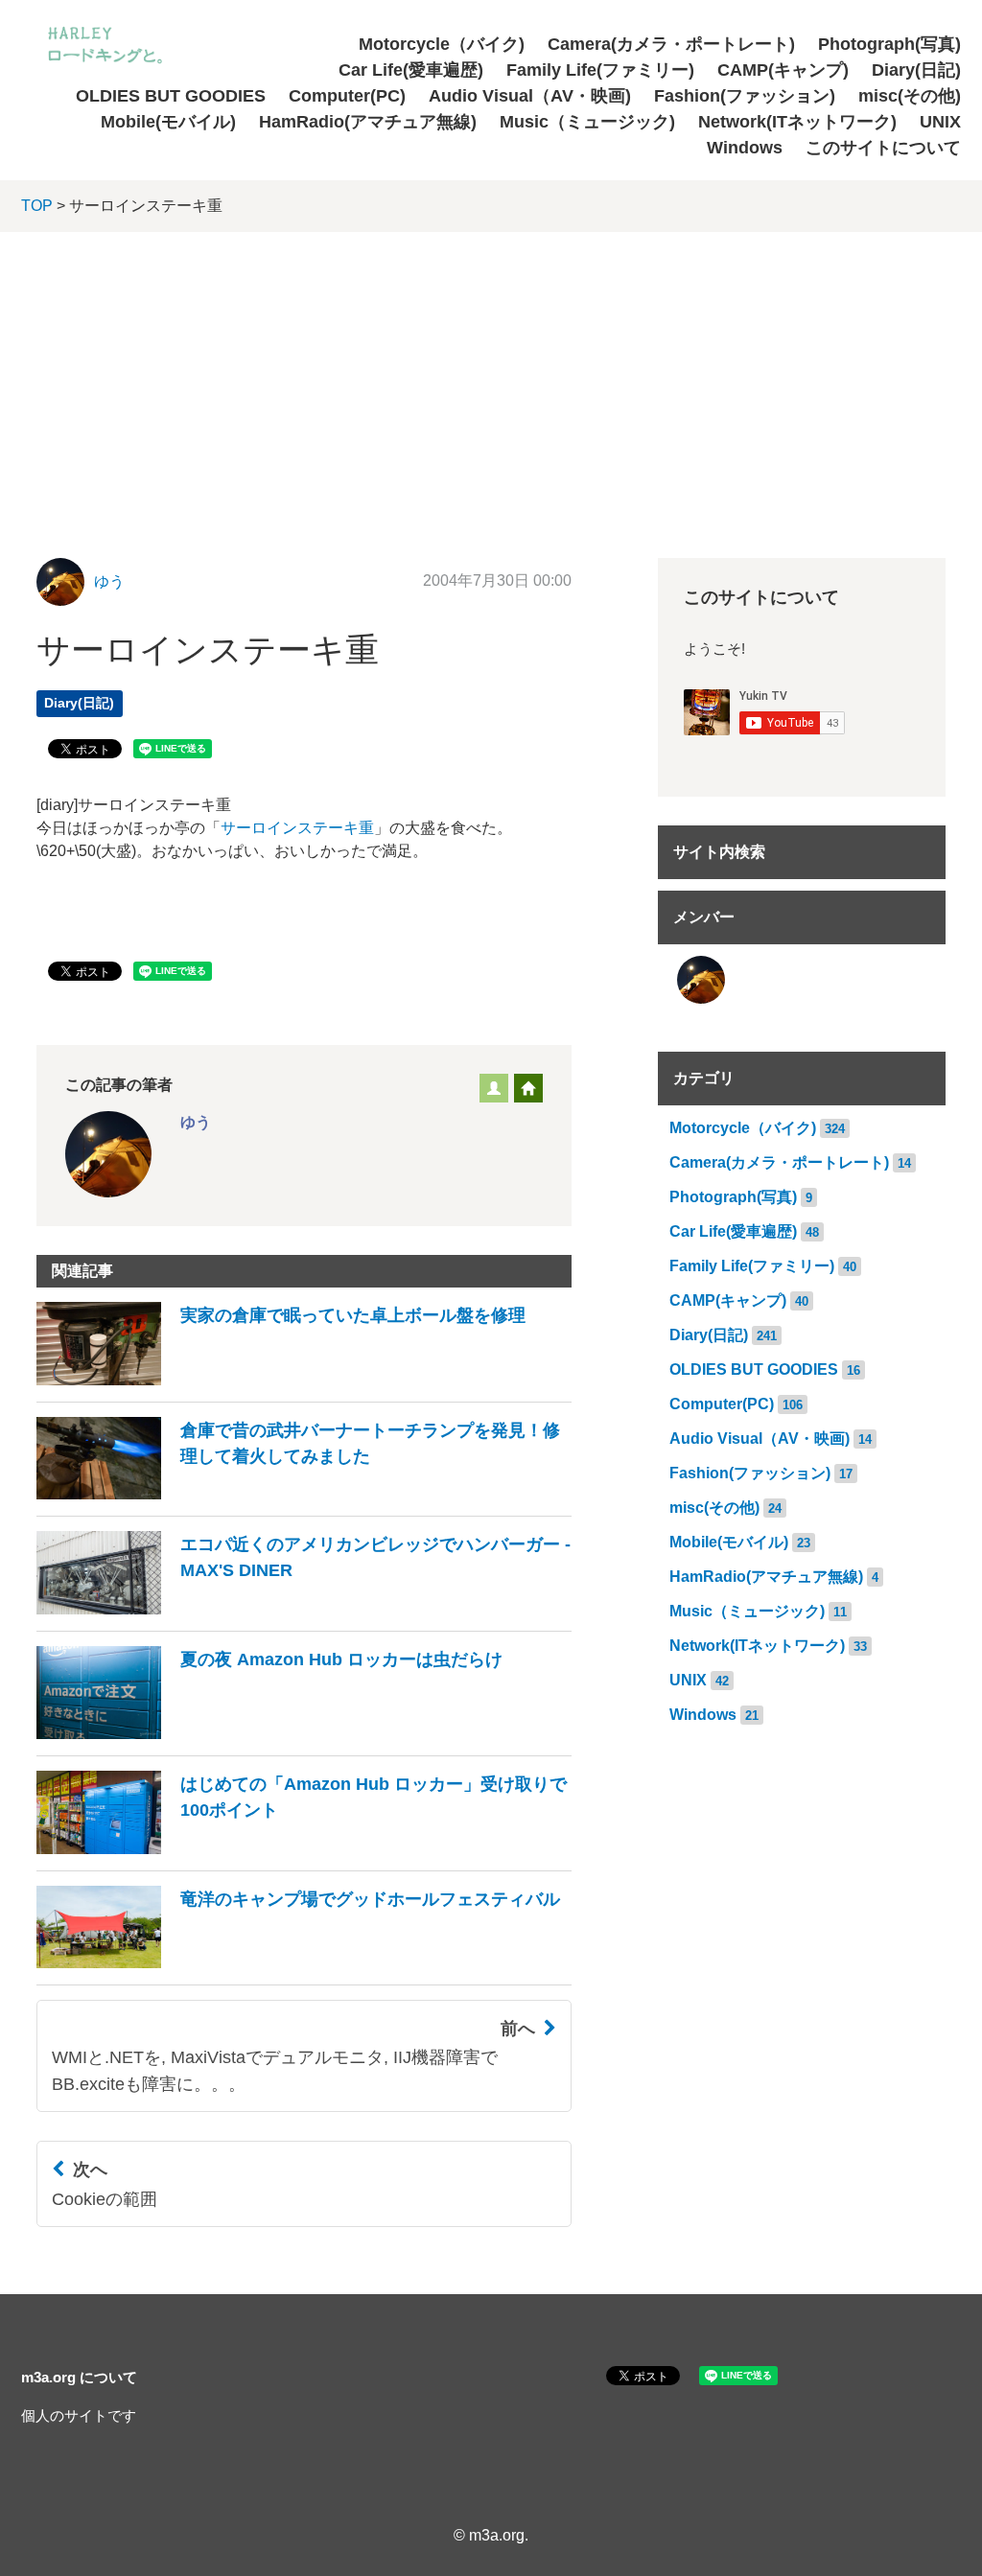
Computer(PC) (347, 96)
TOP (37, 206)
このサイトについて (883, 148)
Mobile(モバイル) (168, 122)
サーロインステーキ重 (297, 828)
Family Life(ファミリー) (600, 70)
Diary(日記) (916, 70)
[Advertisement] (491, 376)
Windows (745, 148)
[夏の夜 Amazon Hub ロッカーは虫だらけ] (269, 1734)
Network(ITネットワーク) (797, 122)
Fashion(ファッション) (745, 96)
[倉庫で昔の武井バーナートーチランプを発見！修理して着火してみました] (304, 1494)
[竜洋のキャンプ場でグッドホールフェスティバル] (298, 1963)
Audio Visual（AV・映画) (530, 96)
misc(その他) (910, 96)
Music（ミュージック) (587, 122)
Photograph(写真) (889, 44)
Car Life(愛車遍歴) (411, 70)
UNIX (940, 122)
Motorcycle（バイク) (442, 44)
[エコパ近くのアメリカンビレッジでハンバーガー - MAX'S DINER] (304, 1609)
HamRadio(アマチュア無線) (368, 122)
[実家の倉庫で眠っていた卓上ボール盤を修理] (281, 1380)
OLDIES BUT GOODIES (171, 96)
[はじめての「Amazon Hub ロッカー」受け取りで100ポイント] (304, 1849)
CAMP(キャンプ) (783, 70)
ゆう (109, 581)
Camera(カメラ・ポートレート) (671, 44)
